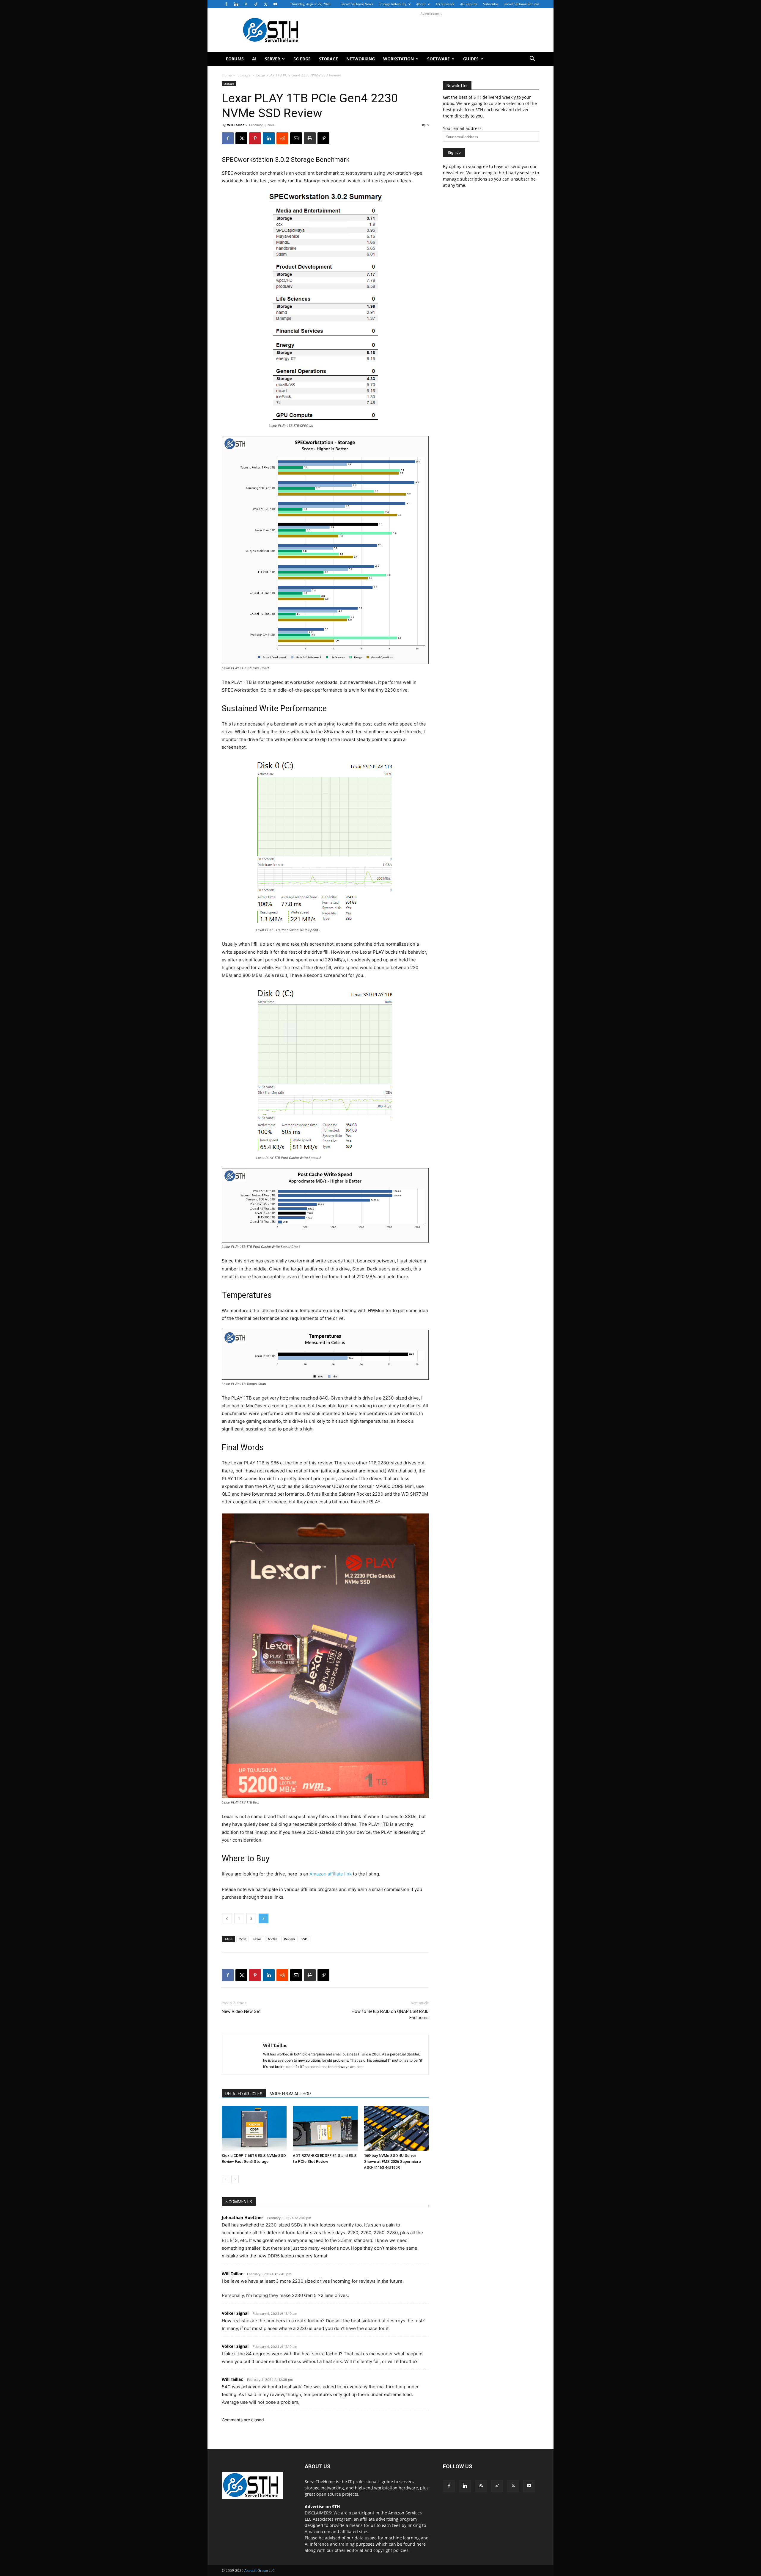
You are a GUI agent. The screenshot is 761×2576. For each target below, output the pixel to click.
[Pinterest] (255, 138)
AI (254, 59)
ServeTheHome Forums (521, 4)
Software (438, 59)
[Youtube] (275, 4)
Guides (471, 59)
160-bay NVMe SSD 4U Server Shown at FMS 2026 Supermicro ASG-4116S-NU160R (392, 2161)
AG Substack (445, 4)
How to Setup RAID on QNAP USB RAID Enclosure (390, 2015)
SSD (304, 1939)
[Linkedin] (236, 4)
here (421, 2544)
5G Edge (302, 59)
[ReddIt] (282, 138)
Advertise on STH (322, 2507)
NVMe (273, 1939)
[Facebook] (226, 4)
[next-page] (235, 2179)
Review (289, 1939)
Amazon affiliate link (331, 1874)
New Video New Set (241, 2011)
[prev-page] (225, 2179)
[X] (265, 4)
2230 (243, 1939)
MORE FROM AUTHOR (290, 2094)
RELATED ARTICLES (244, 2094)
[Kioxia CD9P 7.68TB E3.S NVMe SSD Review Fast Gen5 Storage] (254, 2128)
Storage (328, 59)
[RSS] (246, 4)
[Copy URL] (323, 138)
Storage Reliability (393, 4)
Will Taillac (236, 125)
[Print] (310, 138)
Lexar (257, 1939)
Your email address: (463, 128)
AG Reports (469, 4)
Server (272, 59)
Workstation (398, 59)
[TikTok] (256, 4)
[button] (532, 59)
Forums (235, 59)
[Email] (296, 138)
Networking (361, 59)
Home (227, 75)
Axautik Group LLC (260, 2570)
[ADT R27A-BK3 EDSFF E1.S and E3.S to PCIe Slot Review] (325, 2128)
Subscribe (490, 4)
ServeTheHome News (357, 4)
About (421, 4)
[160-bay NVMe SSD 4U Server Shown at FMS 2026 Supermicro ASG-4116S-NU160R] (396, 2128)
